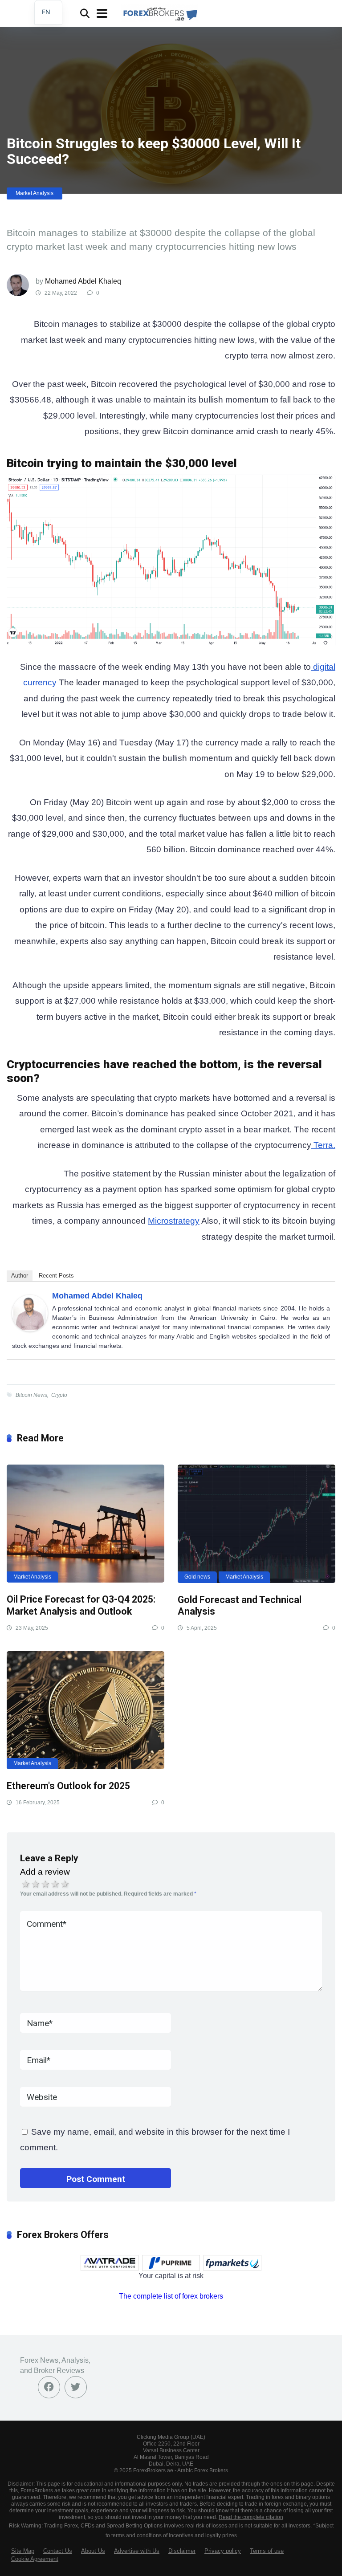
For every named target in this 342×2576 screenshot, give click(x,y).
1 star (26, 1884)
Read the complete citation (251, 2517)
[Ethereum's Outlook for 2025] (85, 1710)
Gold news (197, 1577)
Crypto (59, 1395)
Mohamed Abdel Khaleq (83, 281)
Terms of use (267, 2551)
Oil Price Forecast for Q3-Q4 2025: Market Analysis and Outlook (81, 1605)
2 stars (36, 1884)
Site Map (23, 2551)
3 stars (45, 1884)
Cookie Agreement (35, 2559)
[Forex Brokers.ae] (159, 12)
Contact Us (58, 2551)
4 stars (55, 1884)
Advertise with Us (137, 2551)
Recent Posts (56, 1276)
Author (20, 1276)
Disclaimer (182, 2551)
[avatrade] (110, 2263)
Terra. (323, 1145)
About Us (93, 2551)
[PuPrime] (171, 2263)
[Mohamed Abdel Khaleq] (30, 1329)
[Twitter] (76, 2387)
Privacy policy (223, 2551)
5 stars (65, 1884)
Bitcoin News (31, 1395)
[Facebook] (49, 2387)
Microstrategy (174, 1221)
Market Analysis (35, 193)
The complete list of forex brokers (171, 2296)
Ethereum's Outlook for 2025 (68, 1786)
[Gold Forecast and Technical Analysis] (256, 1524)
